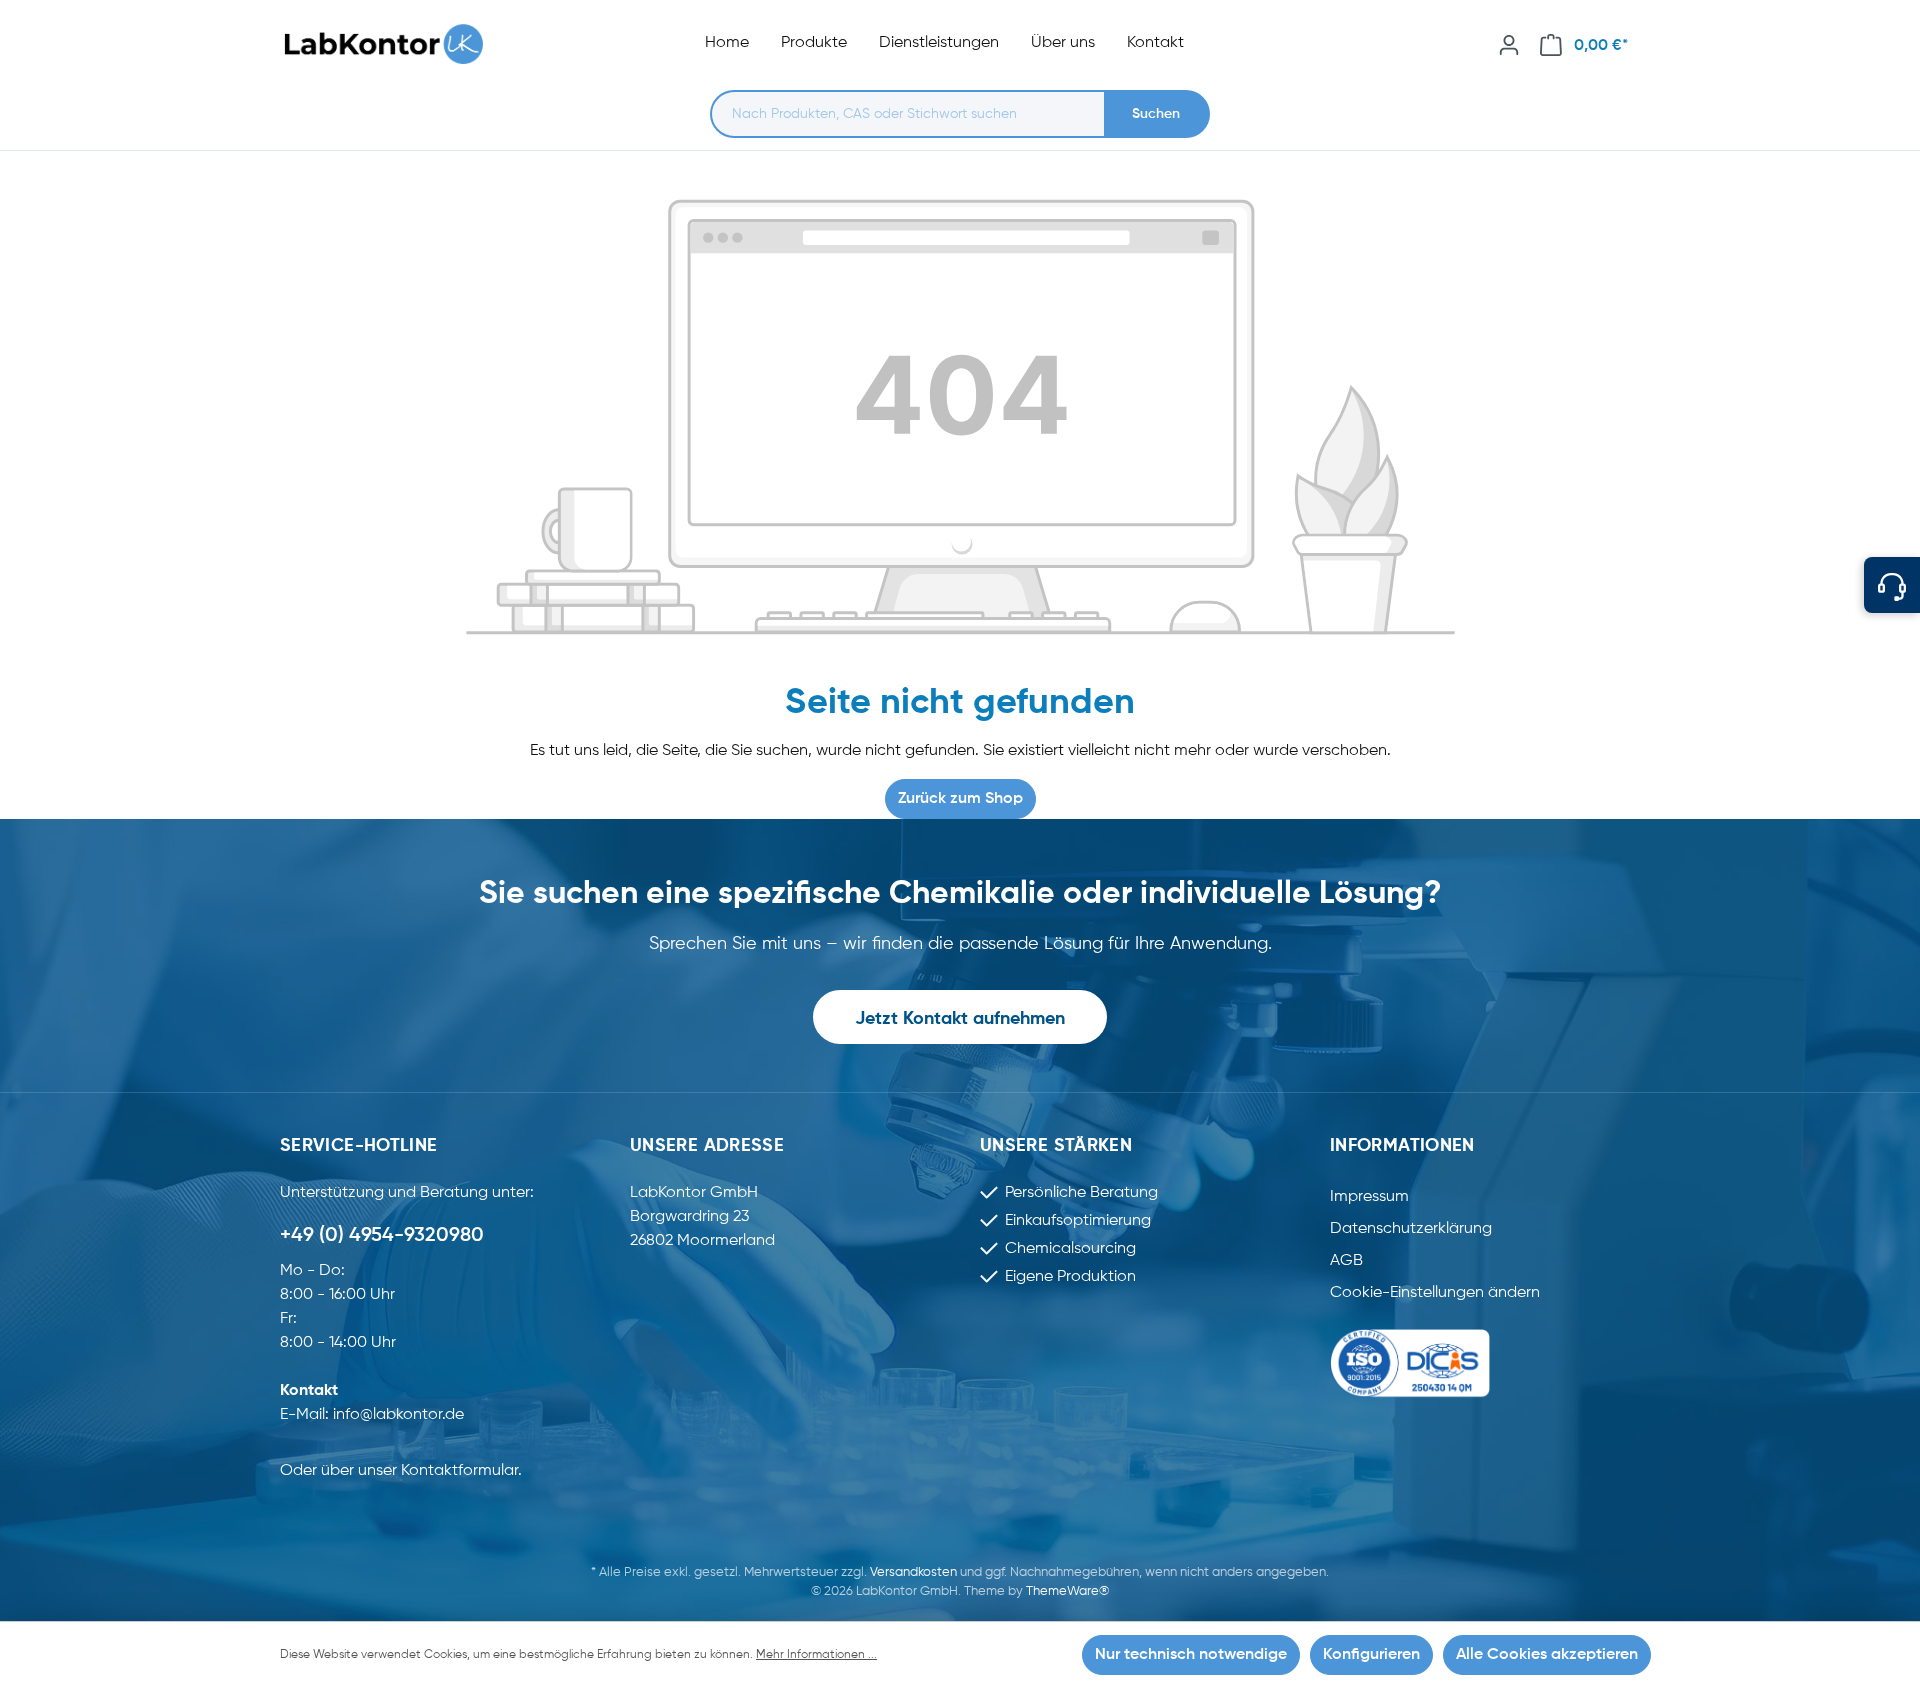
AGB (1346, 1261)
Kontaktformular (459, 1471)
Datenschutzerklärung (1411, 1229)
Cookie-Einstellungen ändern (1435, 1293)
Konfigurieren (1371, 1655)
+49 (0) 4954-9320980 (382, 1236)
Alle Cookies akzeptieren (1547, 1655)
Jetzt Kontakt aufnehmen (960, 1019)
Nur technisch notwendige (1191, 1655)
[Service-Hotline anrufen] (1892, 585)
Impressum (1369, 1197)
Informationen (1402, 1146)
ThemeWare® (1067, 1591)
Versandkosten (913, 1572)
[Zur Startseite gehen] (394, 44)
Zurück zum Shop (960, 799)
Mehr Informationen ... (816, 1655)
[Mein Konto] (1509, 45)
